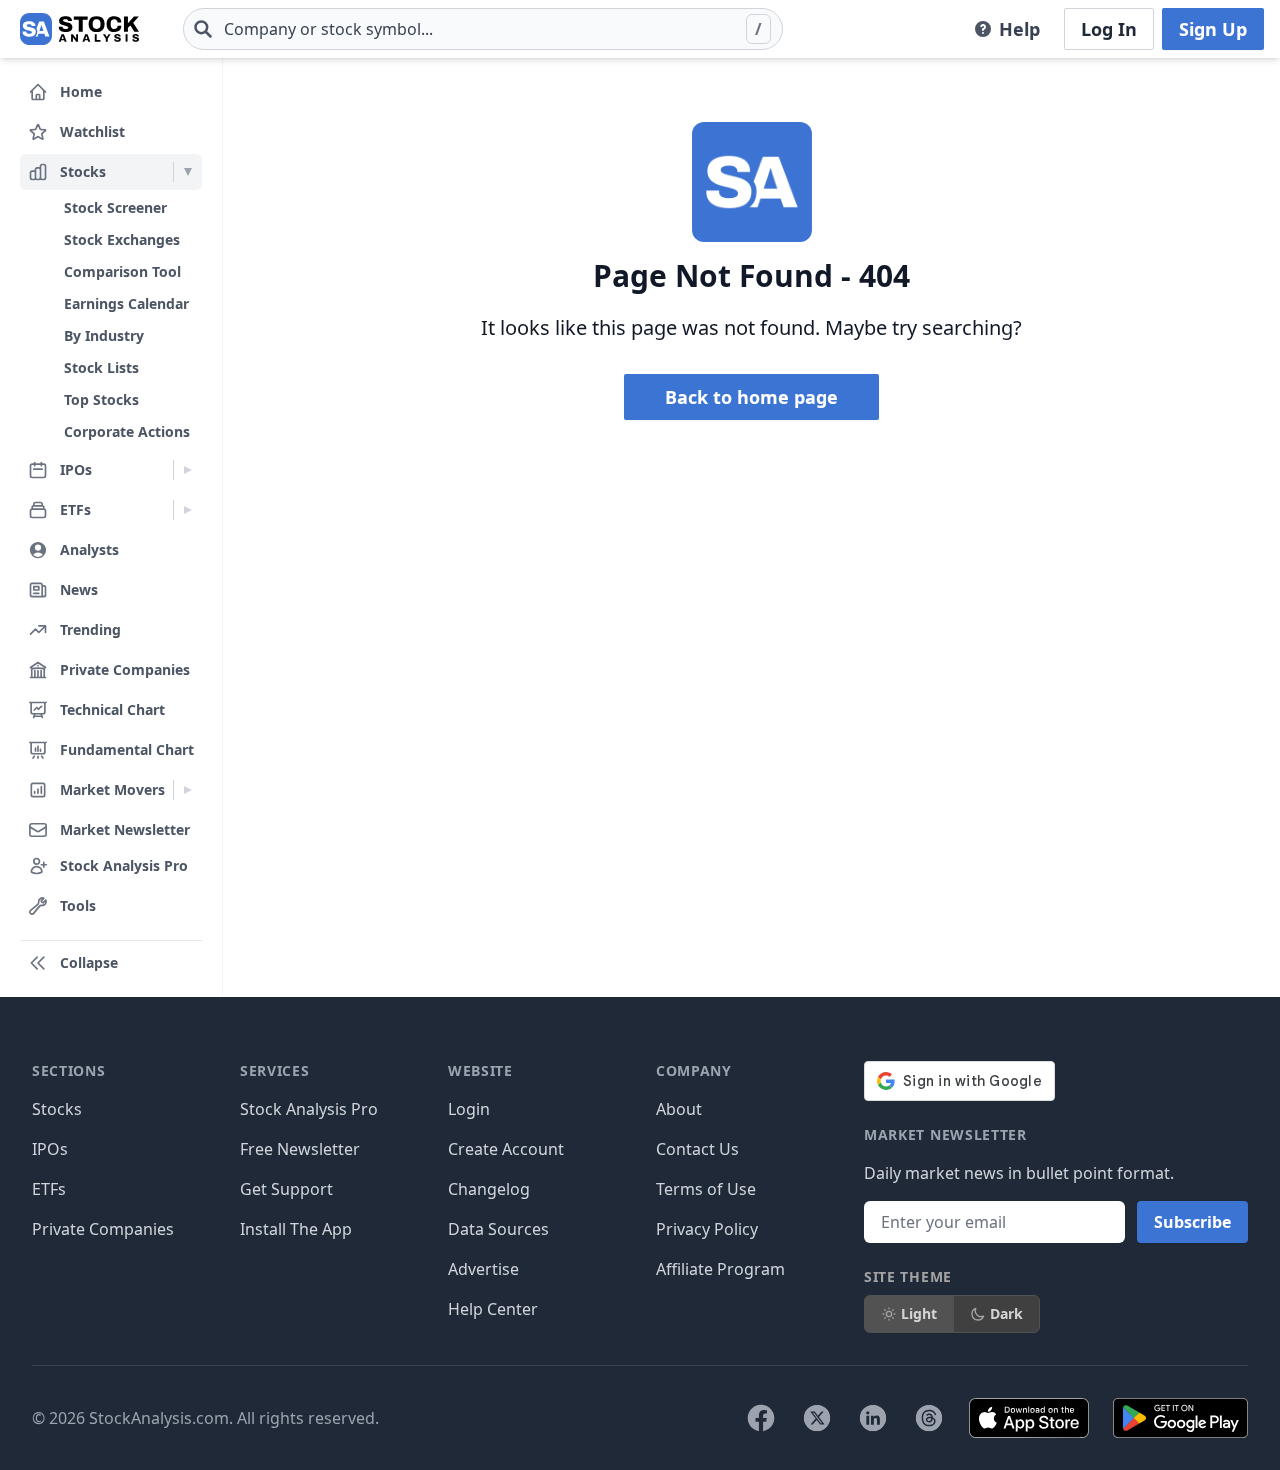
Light (919, 1313)
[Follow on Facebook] (761, 1418)
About (679, 1109)
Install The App (296, 1229)
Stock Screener (115, 207)
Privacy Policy (707, 1229)
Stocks (57, 1109)
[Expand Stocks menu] (187, 172)
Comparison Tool (122, 271)
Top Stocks (101, 399)
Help (1019, 29)
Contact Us (697, 1149)
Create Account (506, 1149)
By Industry (104, 335)
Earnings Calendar (126, 303)
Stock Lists (101, 367)
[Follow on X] (817, 1418)
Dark (1006, 1313)
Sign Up (1213, 29)
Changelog (489, 1189)
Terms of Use (706, 1189)
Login (469, 1109)
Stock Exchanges (122, 239)
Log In (1109, 29)
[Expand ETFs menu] (187, 510)
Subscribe (1192, 1222)
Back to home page (751, 397)
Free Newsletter (300, 1149)
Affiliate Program (720, 1269)
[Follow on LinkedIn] (873, 1418)
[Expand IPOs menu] (187, 470)
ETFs (49, 1189)
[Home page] (79, 29)
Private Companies (103, 1229)
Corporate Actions (127, 431)
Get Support (286, 1189)
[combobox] (483, 29)
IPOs (50, 1149)
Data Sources (498, 1229)
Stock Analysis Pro (309, 1109)
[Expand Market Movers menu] (187, 790)
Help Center (493, 1309)
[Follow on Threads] (929, 1418)
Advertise (483, 1269)
